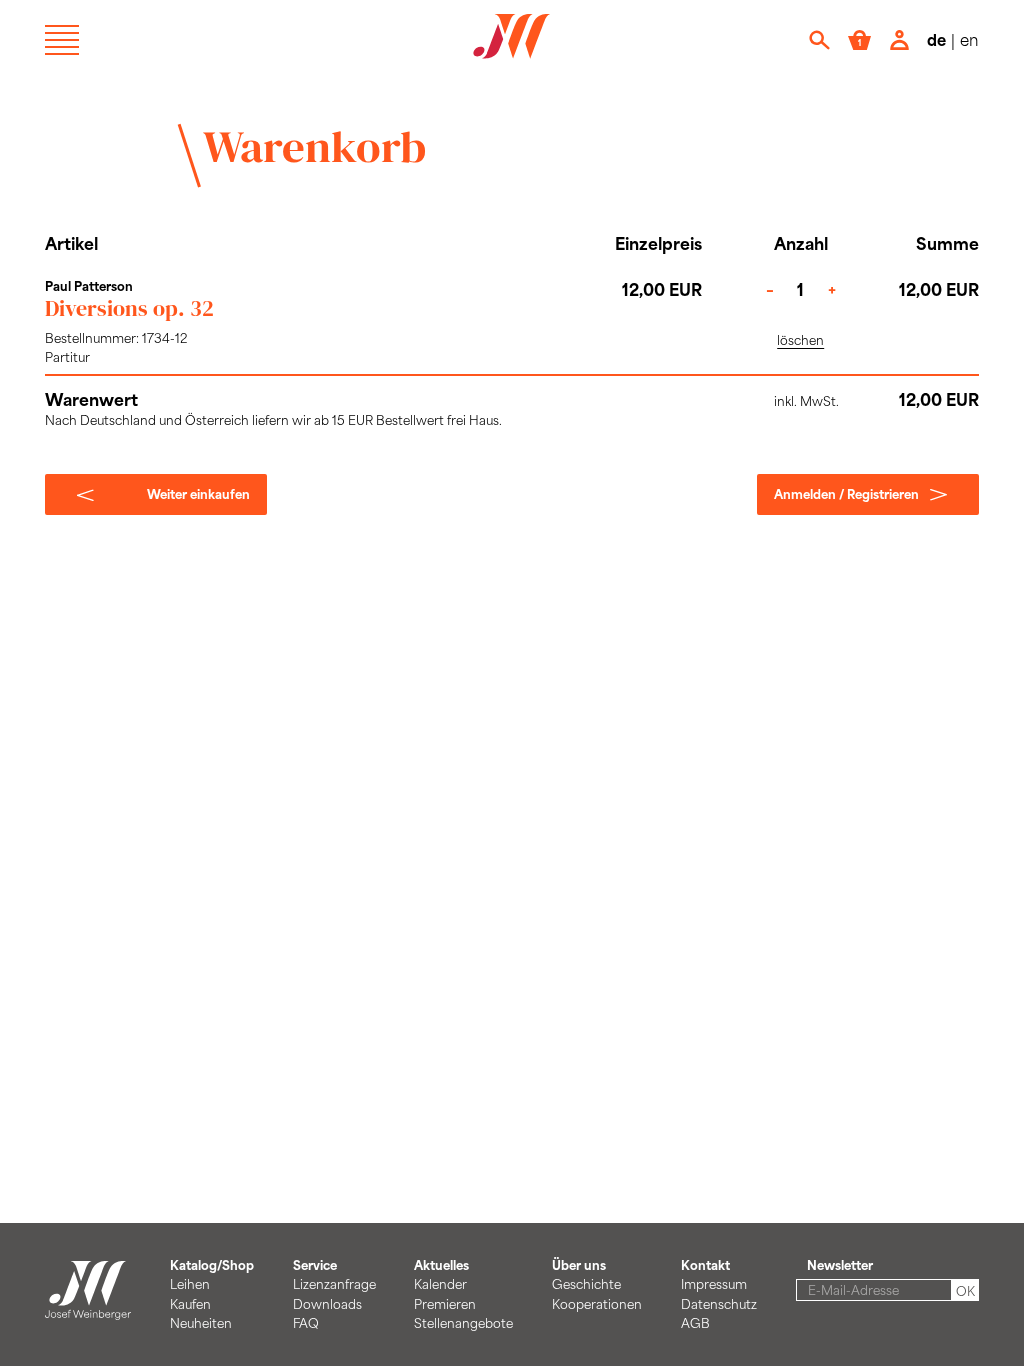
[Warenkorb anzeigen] (859, 40)
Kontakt (705, 1265)
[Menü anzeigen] (62, 40)
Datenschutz (719, 1304)
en (969, 39)
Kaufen (190, 1304)
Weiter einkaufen (198, 494)
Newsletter (840, 1265)
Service (315, 1265)
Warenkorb (314, 146)
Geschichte (586, 1284)
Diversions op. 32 (129, 308)
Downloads (327, 1304)
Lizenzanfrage (334, 1284)
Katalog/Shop (212, 1265)
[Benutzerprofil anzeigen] (899, 40)
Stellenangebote (463, 1323)
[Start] (88, 1310)
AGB (695, 1323)
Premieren (445, 1304)
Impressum (714, 1284)
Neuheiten (201, 1323)
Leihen (190, 1284)
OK (965, 1291)
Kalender (440, 1284)
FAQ (306, 1323)
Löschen (800, 340)
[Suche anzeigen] (819, 40)
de (936, 39)
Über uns (579, 1265)
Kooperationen (597, 1304)
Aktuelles (441, 1265)
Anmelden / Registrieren (846, 494)
